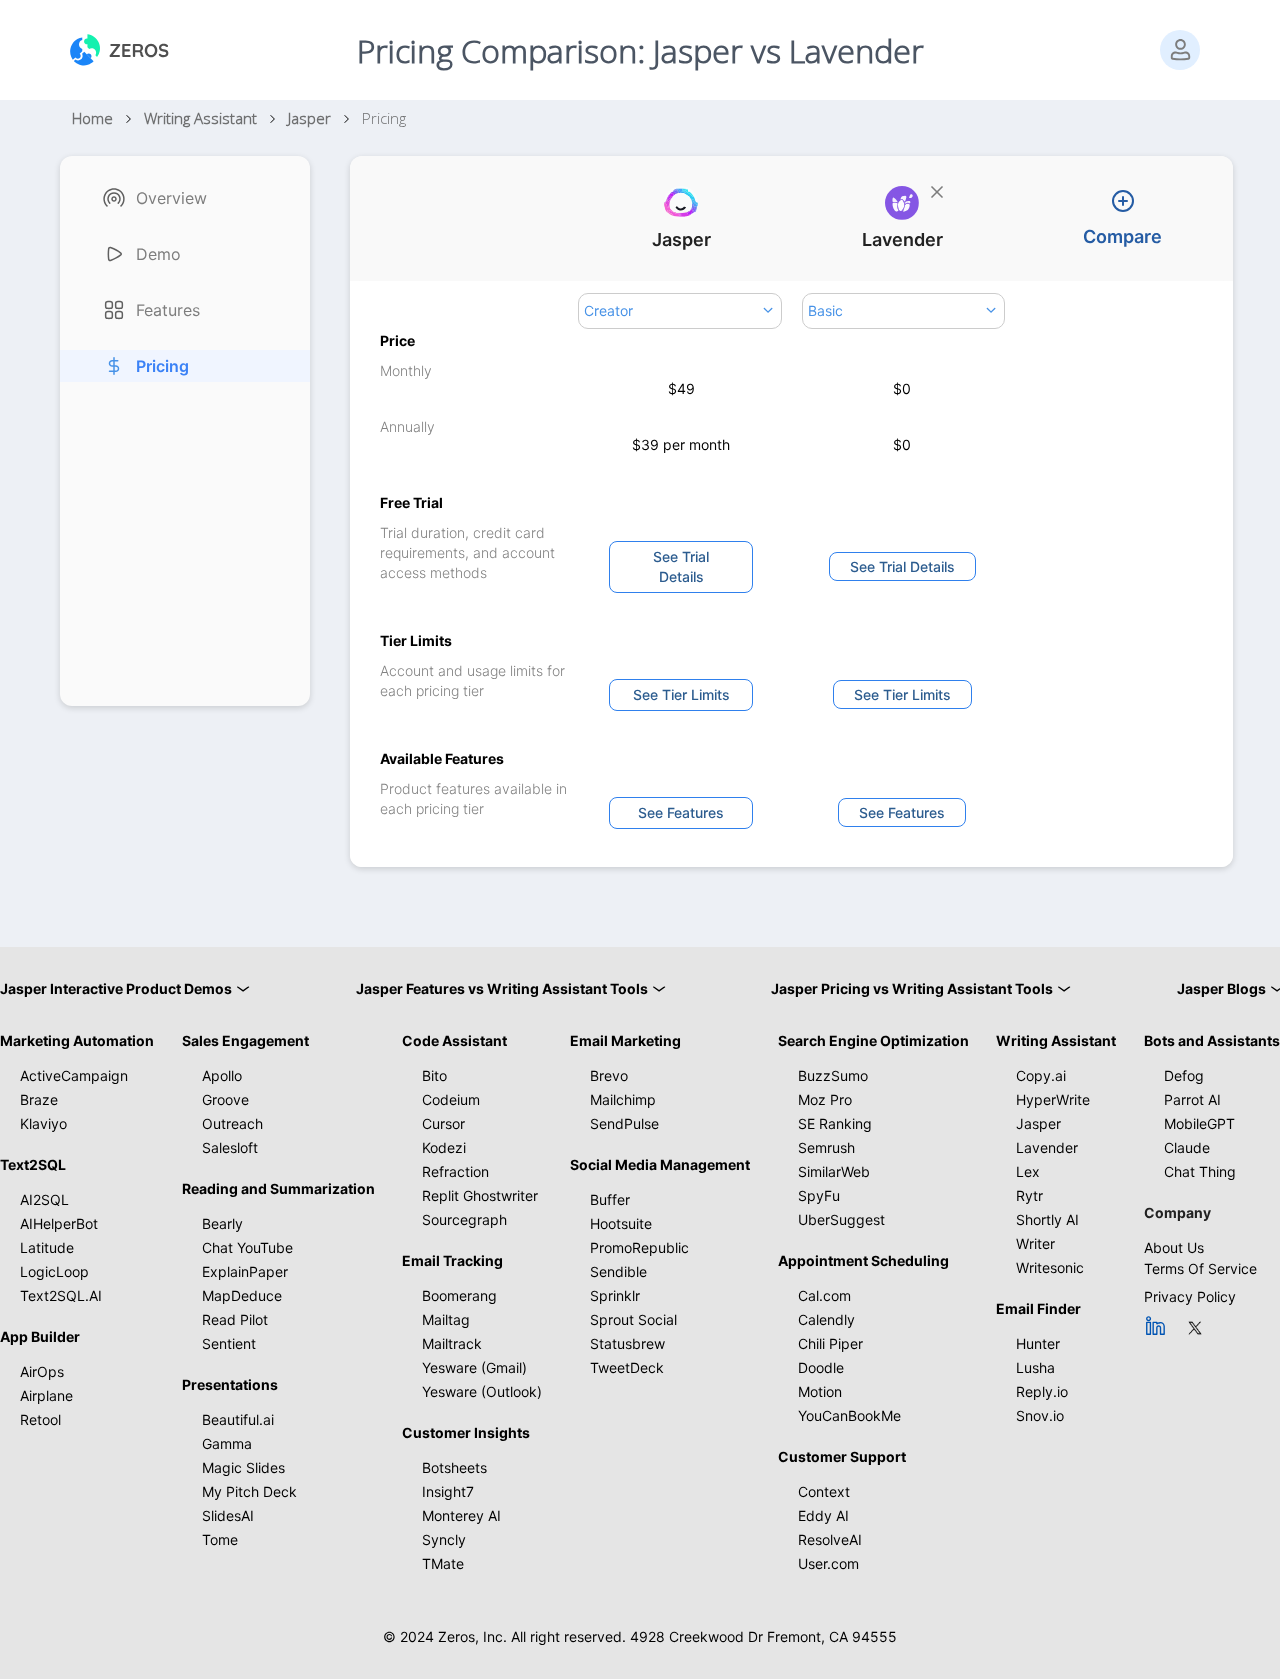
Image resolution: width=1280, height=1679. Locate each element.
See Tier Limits (681, 694)
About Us (1174, 1247)
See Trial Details (681, 566)
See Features (681, 812)
